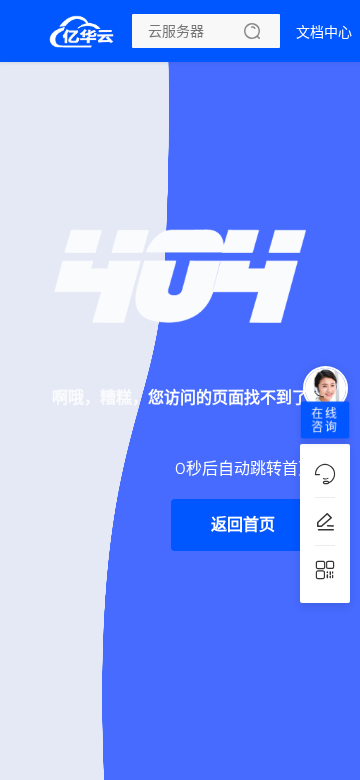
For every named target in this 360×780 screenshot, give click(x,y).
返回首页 (243, 524)
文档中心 (324, 32)
